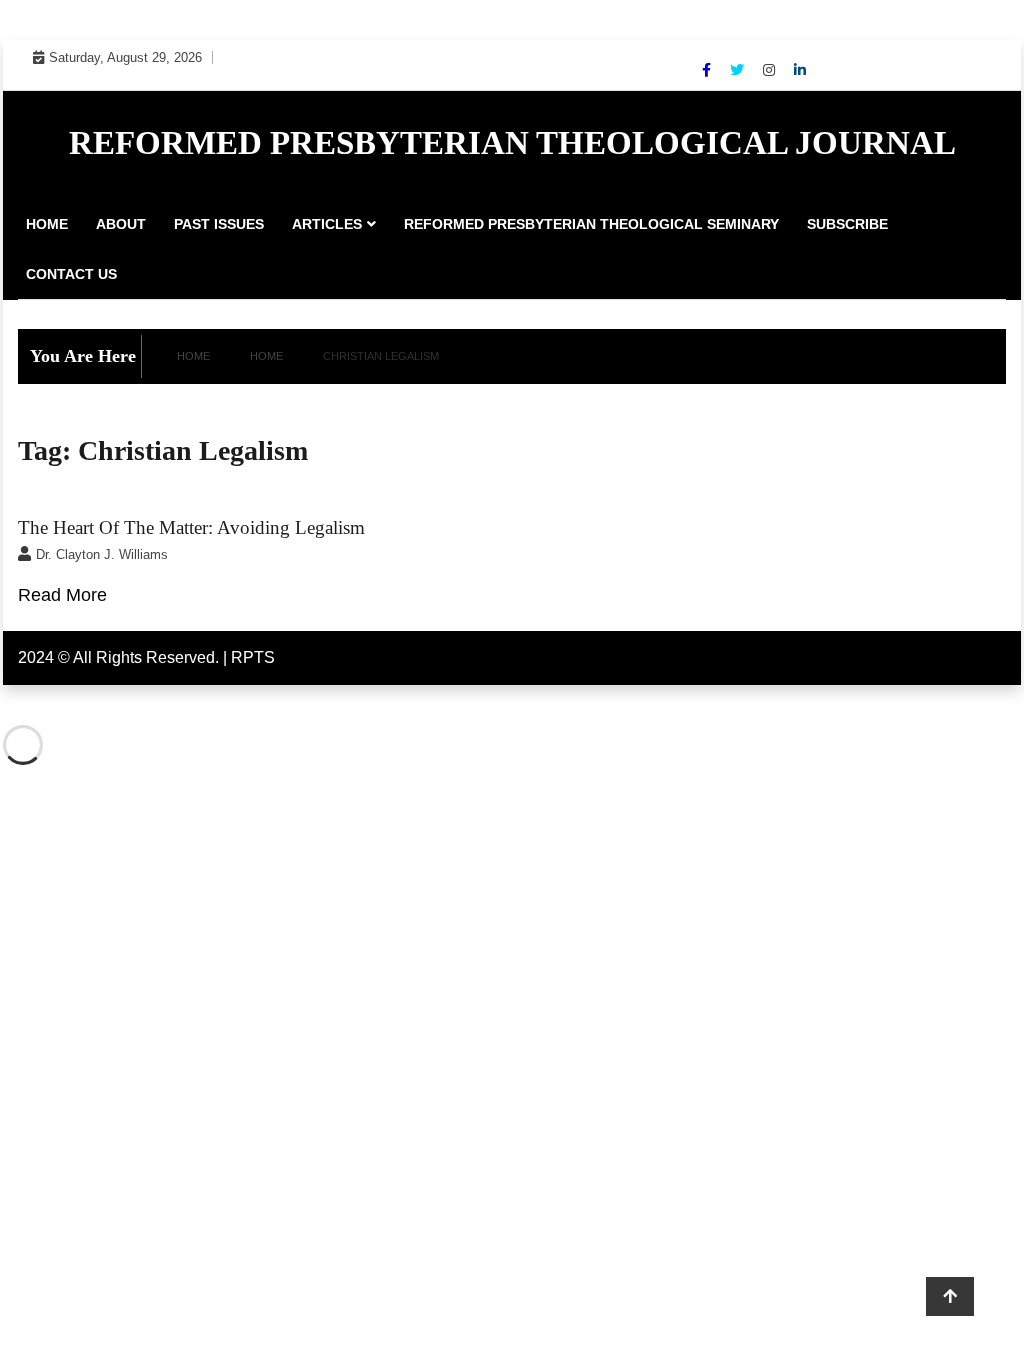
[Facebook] (708, 70)
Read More (62, 595)
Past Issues (219, 224)
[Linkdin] (800, 70)
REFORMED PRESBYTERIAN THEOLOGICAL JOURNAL (512, 143)
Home (47, 224)
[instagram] (771, 70)
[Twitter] (739, 70)
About (121, 224)
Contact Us (71, 274)
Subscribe (847, 224)
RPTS (253, 657)
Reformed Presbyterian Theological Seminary (591, 224)
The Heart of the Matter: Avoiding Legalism (191, 527)
